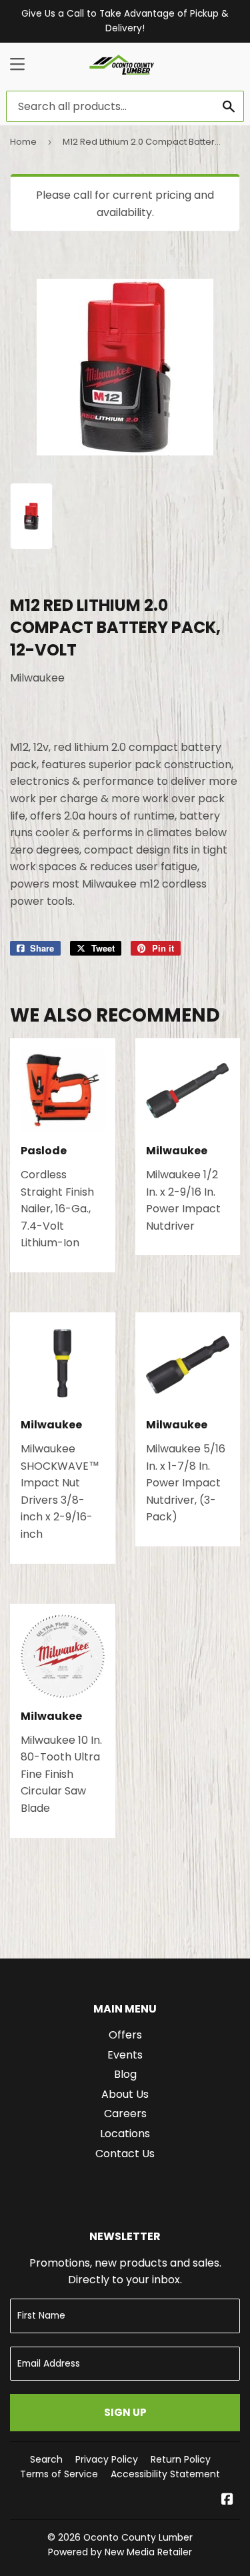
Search (46, 2459)
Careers (125, 2114)
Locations (125, 2134)
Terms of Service (59, 2474)
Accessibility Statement (165, 2474)
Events (125, 2055)
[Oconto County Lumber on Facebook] (227, 2500)
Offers (125, 2035)
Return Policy (181, 2459)
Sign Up (125, 2412)
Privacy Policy (107, 2459)
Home (23, 142)
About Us (125, 2094)
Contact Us (125, 2154)
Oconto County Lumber (138, 2537)
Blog (125, 2074)
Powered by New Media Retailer (120, 2552)
